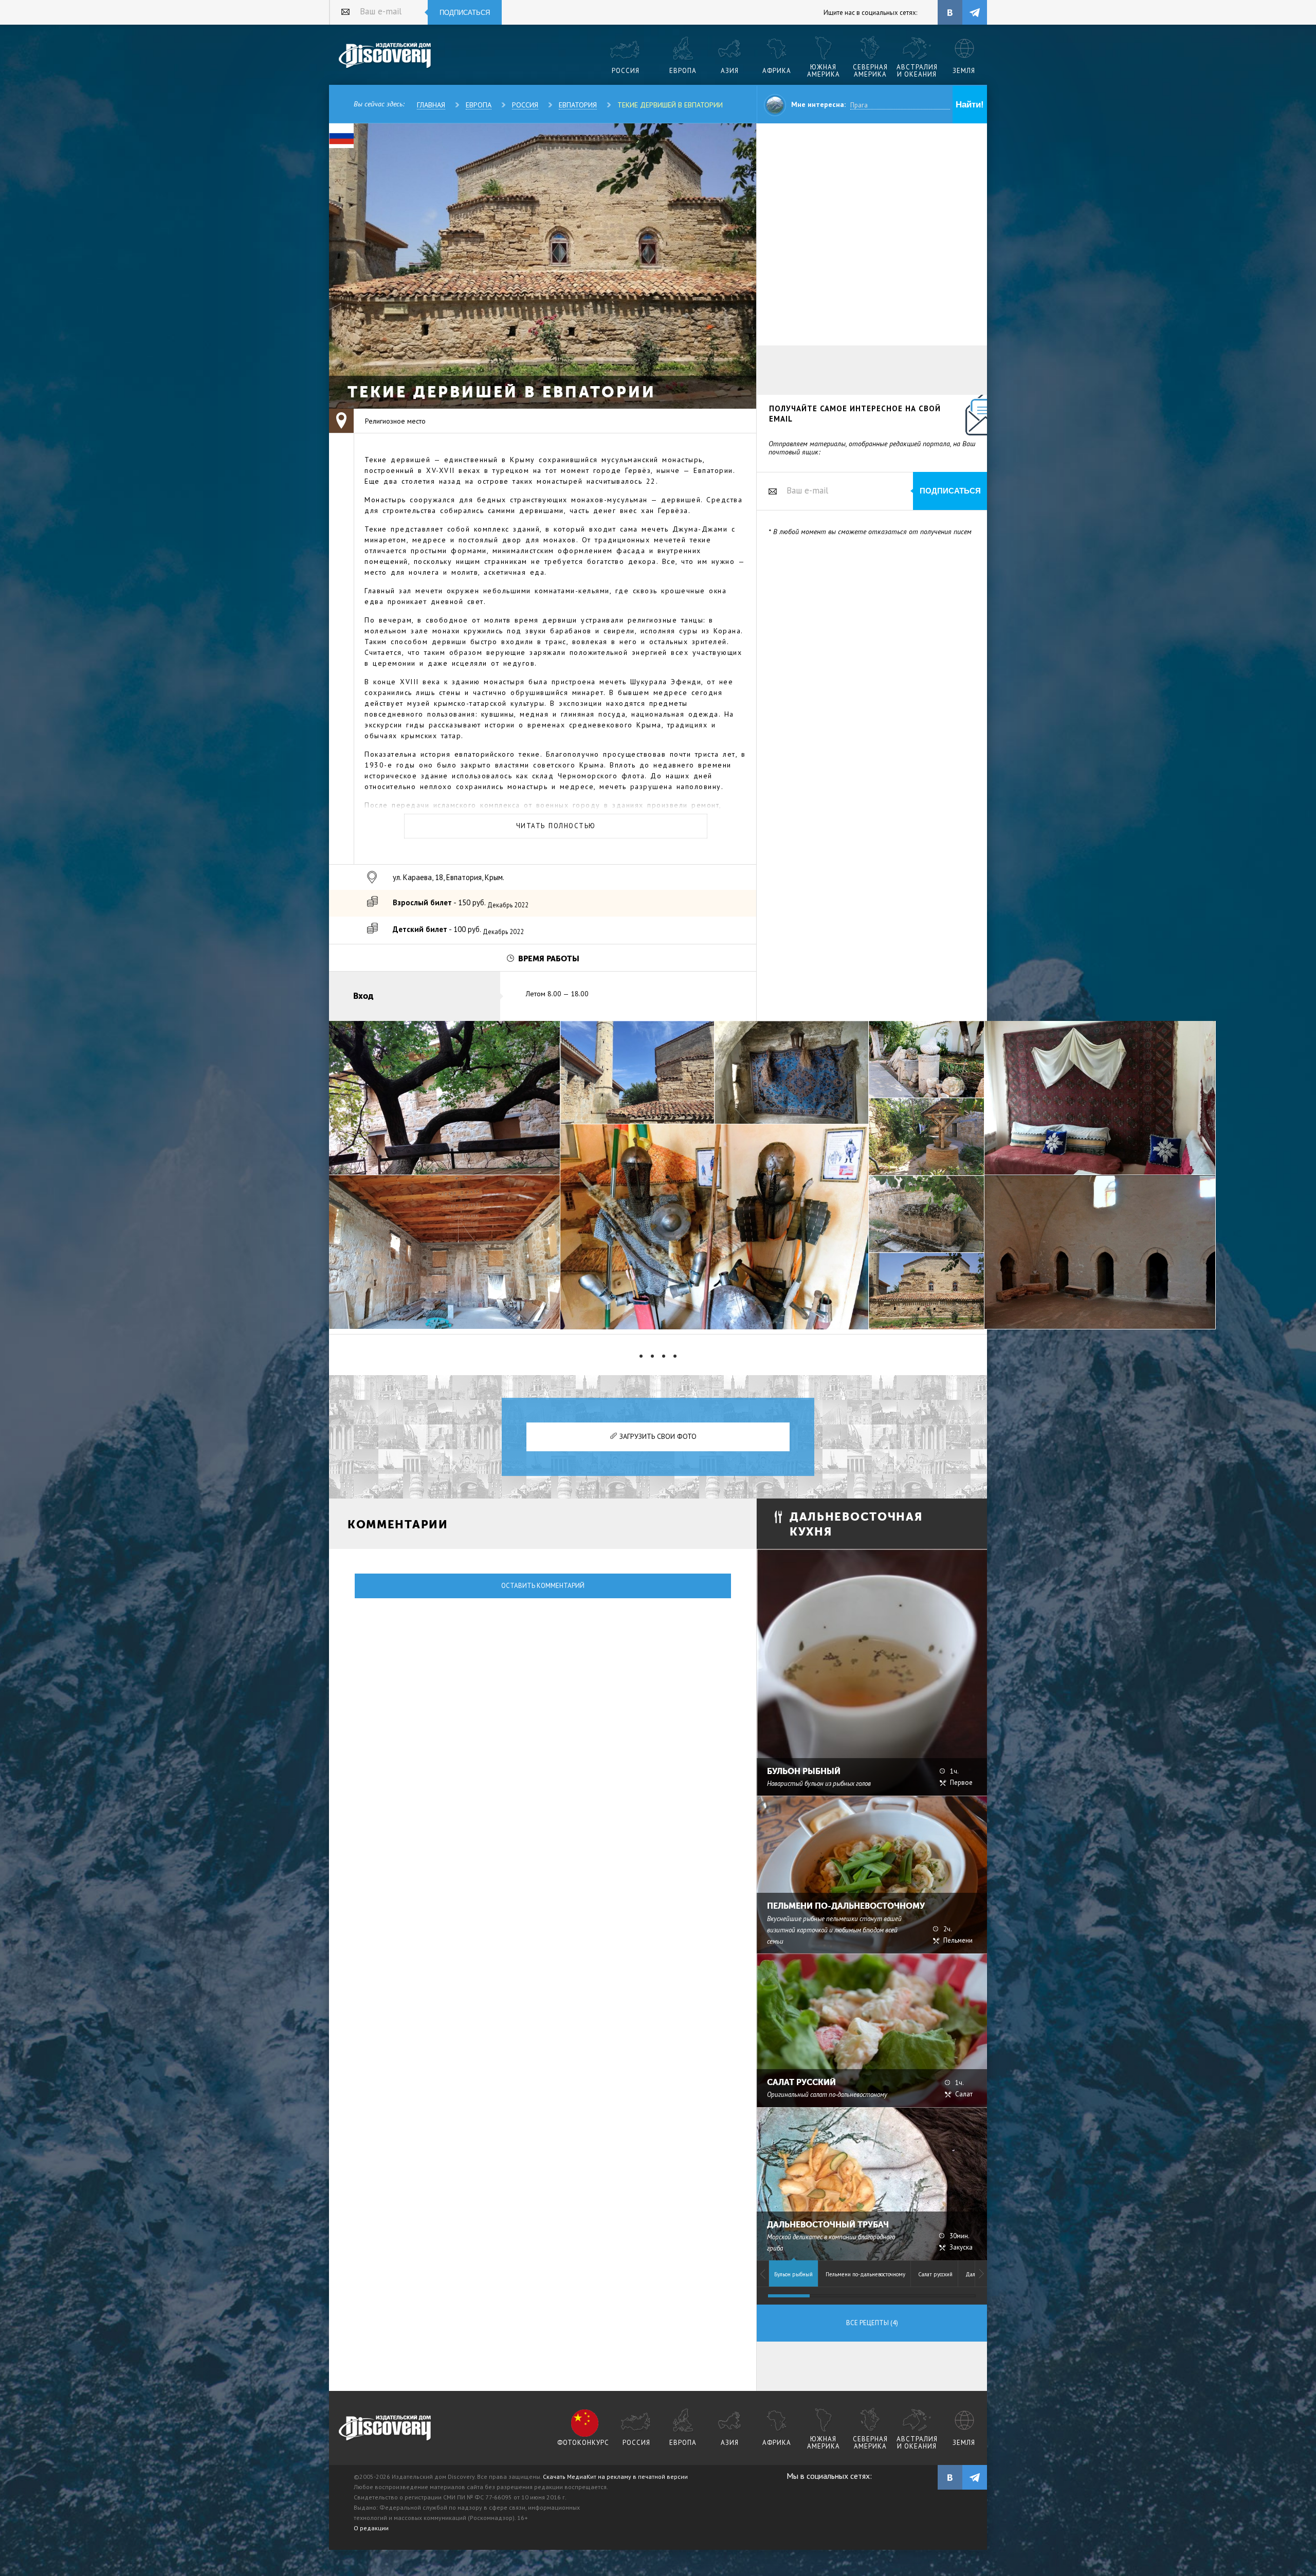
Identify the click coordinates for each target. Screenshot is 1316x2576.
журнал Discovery (385, 2428)
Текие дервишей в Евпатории (670, 105)
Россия (525, 105)
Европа (479, 105)
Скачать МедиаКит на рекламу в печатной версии (615, 2477)
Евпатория (578, 105)
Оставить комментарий (543, 1586)
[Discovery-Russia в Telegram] (975, 12)
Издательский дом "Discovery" (385, 56)
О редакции (371, 2528)
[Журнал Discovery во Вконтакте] (950, 2477)
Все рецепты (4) (872, 2323)
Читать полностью (556, 826)
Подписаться (465, 13)
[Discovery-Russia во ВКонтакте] (950, 12)
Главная (431, 105)
